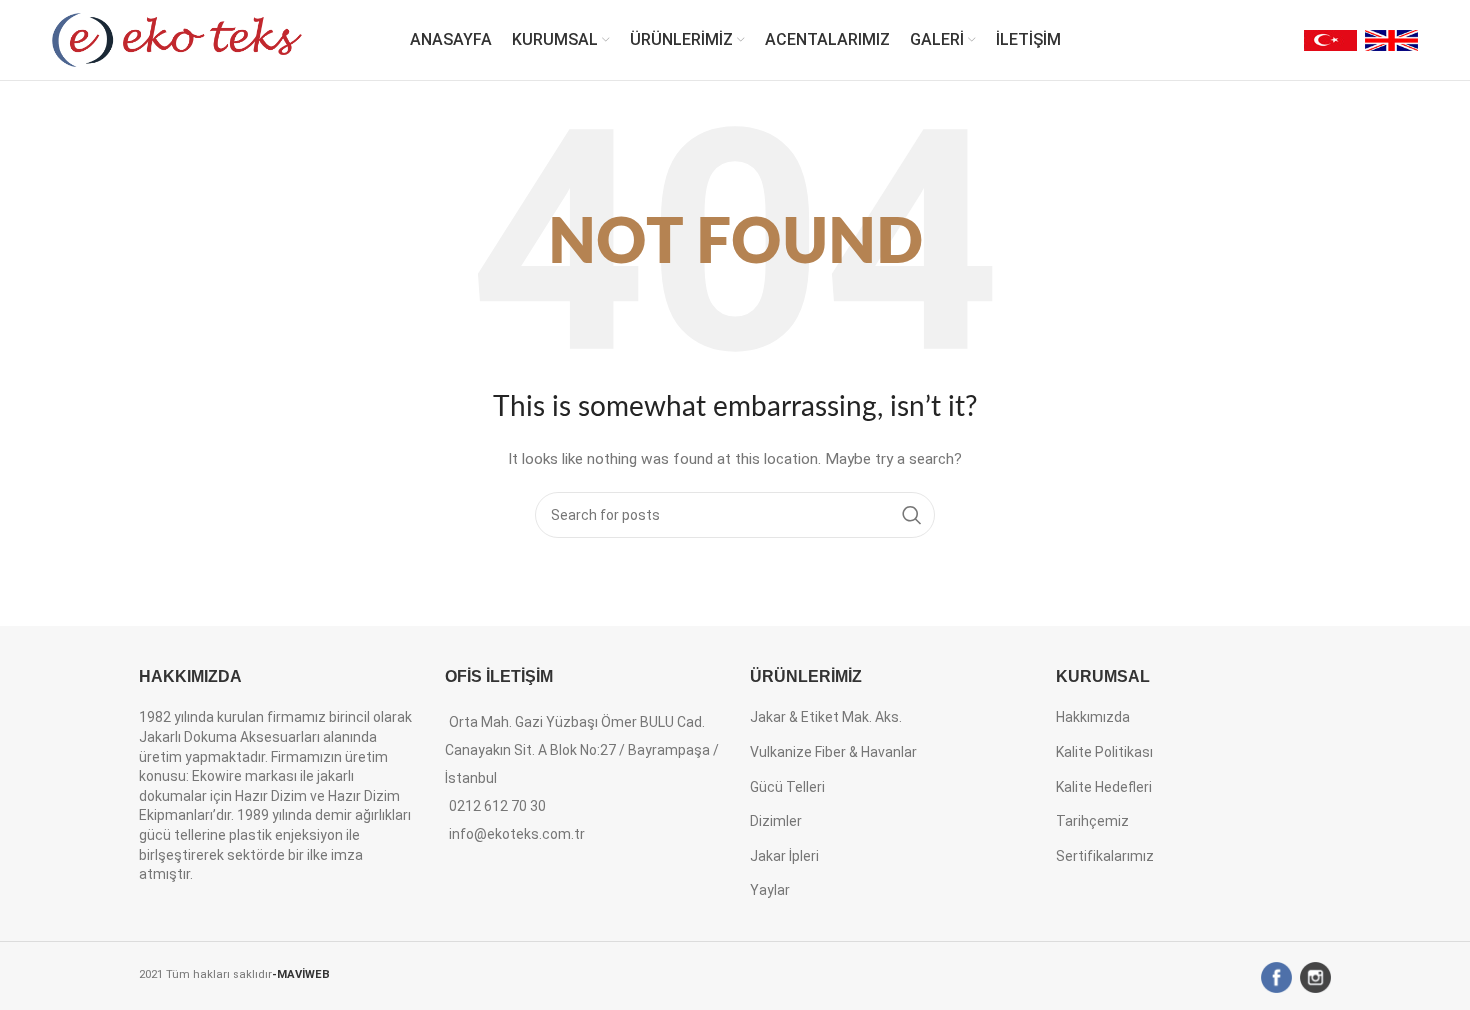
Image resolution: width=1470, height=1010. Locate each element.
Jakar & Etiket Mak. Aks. (826, 717)
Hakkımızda (1093, 717)
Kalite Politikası (1104, 752)
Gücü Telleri (787, 787)
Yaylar (770, 890)
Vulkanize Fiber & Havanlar (833, 752)
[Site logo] (177, 39)
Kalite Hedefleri (1104, 787)
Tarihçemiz (1092, 821)
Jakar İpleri (784, 856)
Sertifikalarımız (1105, 856)
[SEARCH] (912, 515)
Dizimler (776, 821)
